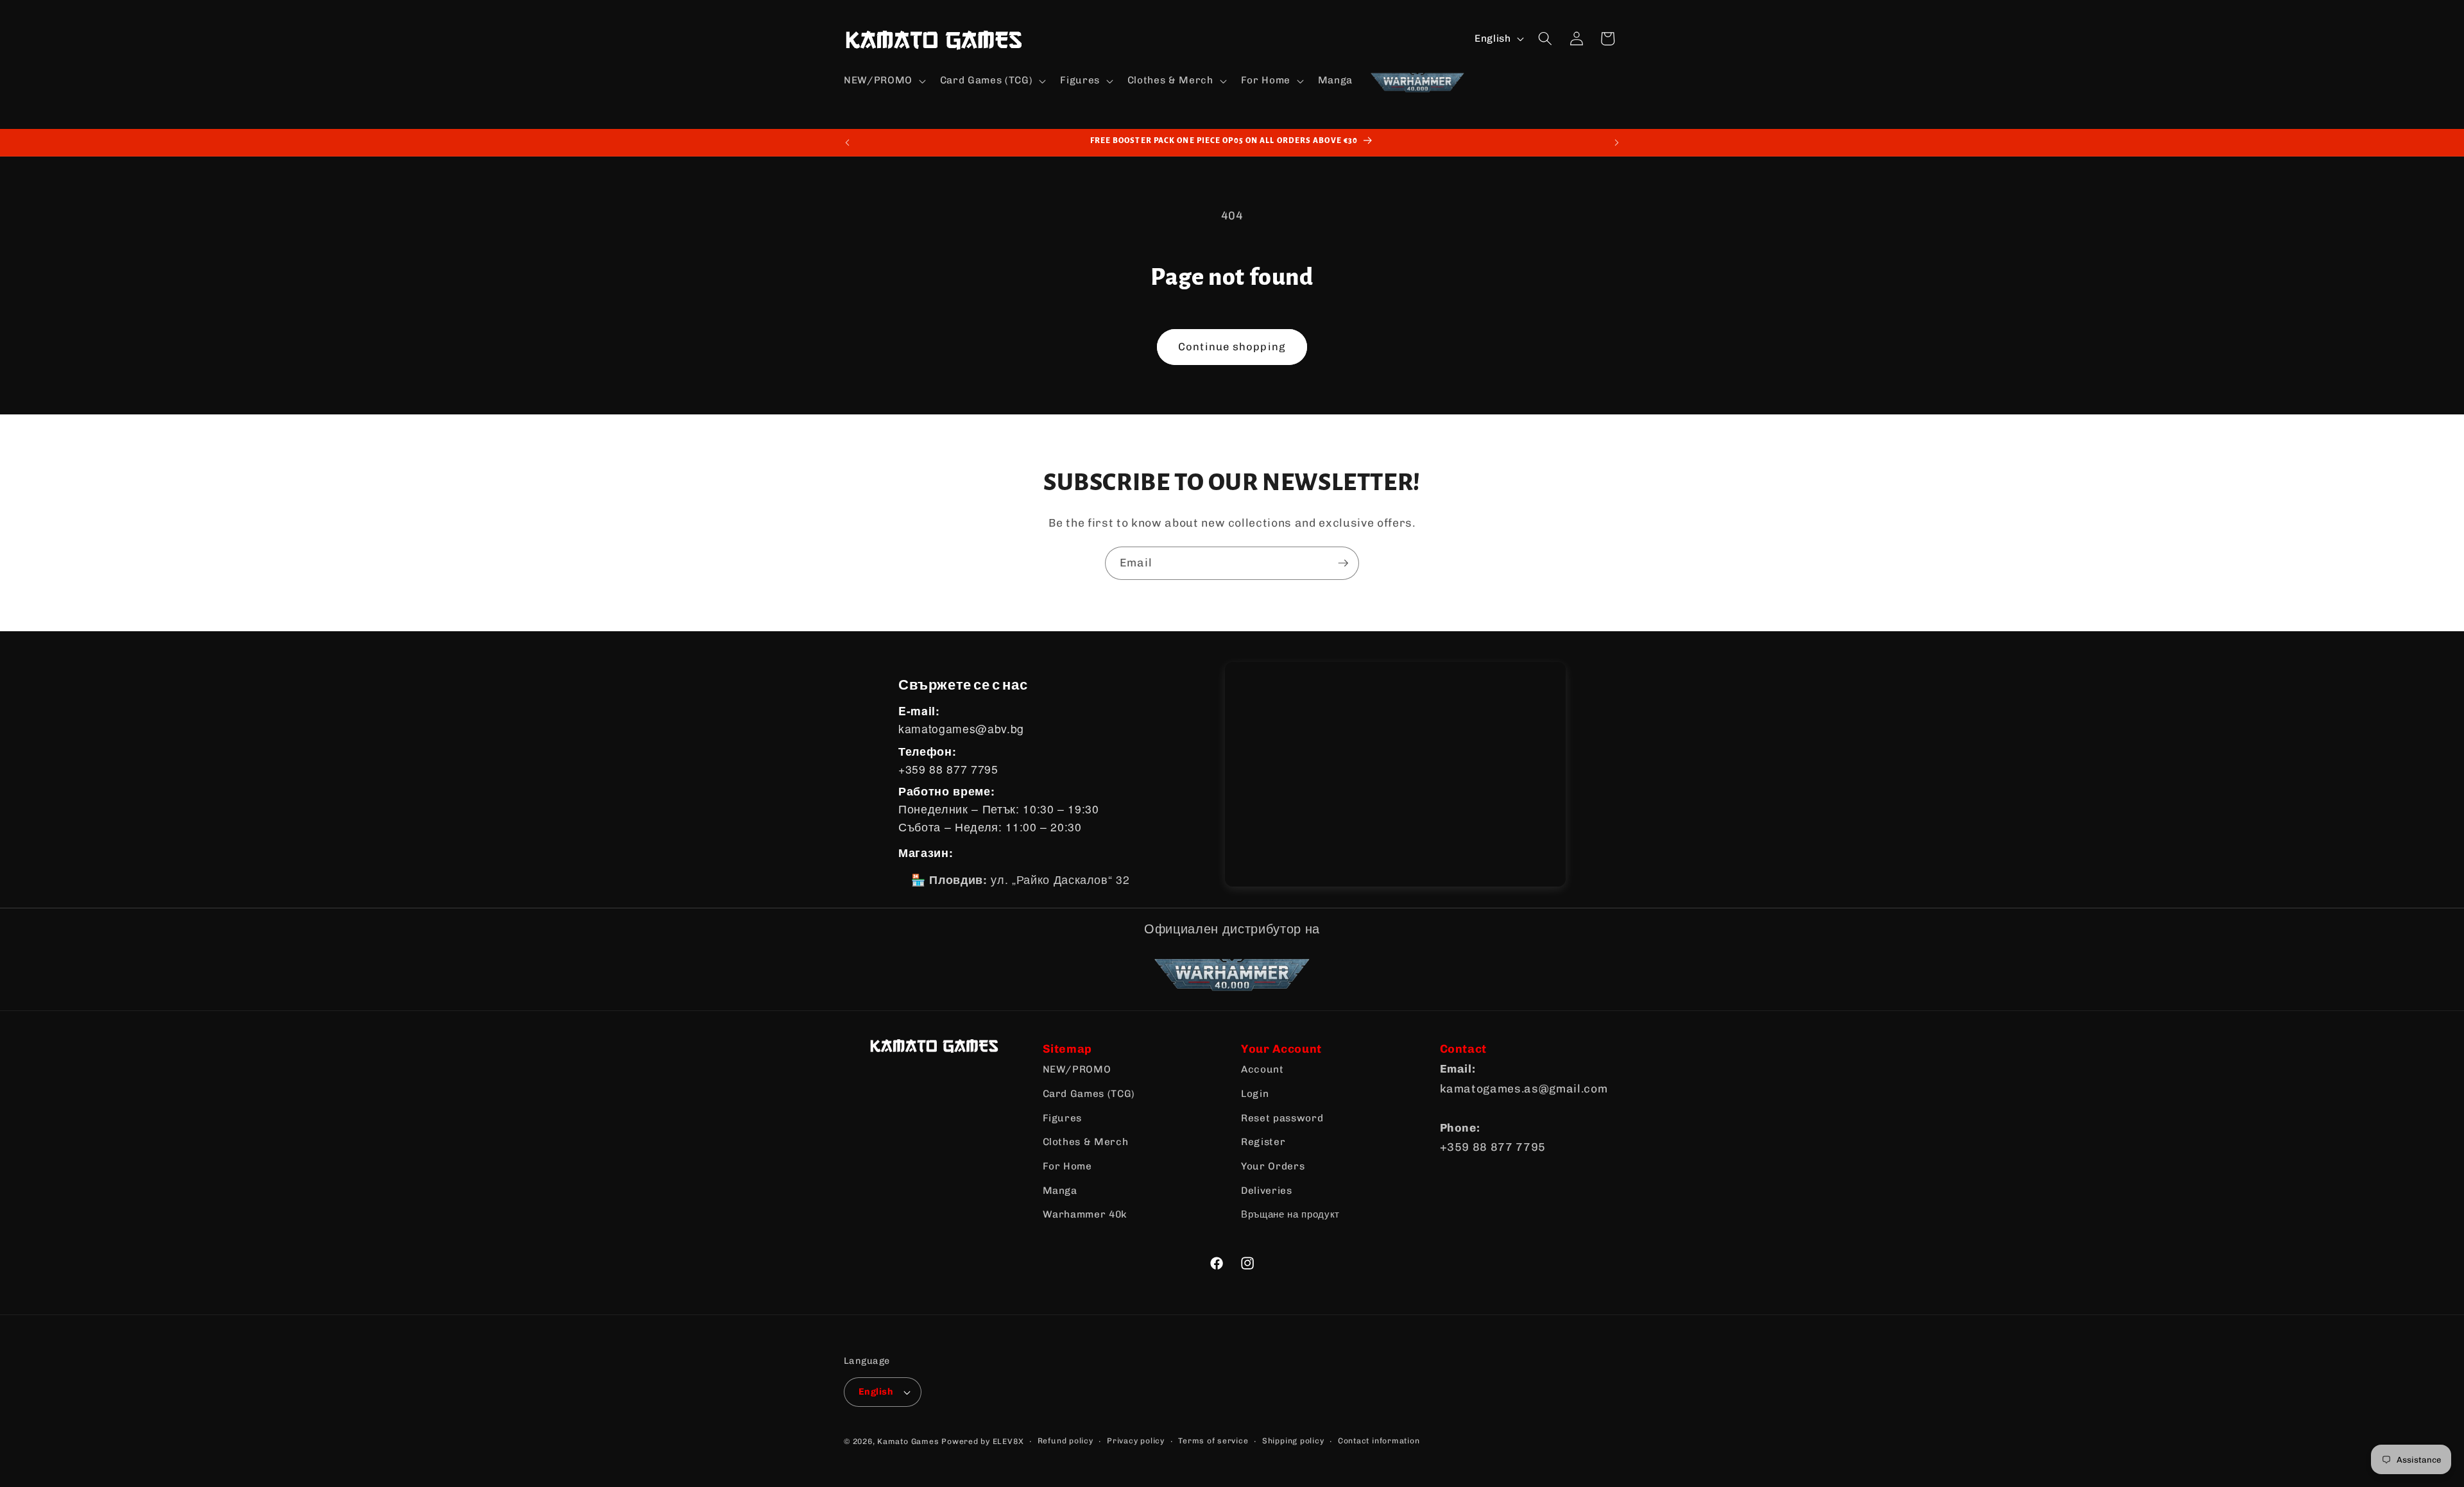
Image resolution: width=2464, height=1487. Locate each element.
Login (1255, 1094)
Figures (1063, 1118)
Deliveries (1267, 1191)
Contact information (1379, 1441)
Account (1262, 1069)
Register (1263, 1142)
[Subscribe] (1343, 563)
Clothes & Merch (1086, 1142)
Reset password (1282, 1118)
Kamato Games (908, 1441)
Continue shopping (1232, 346)
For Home (1067, 1166)
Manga (1060, 1191)
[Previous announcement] (848, 142)
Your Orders (1273, 1166)
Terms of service (1213, 1441)
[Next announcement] (1617, 142)
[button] (884, 81)
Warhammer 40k (1085, 1214)
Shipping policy (1293, 1441)
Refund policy (1065, 1441)
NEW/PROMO (1077, 1069)
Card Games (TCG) (1089, 1094)
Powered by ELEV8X (982, 1441)
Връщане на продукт (1290, 1214)
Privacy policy (1136, 1441)
